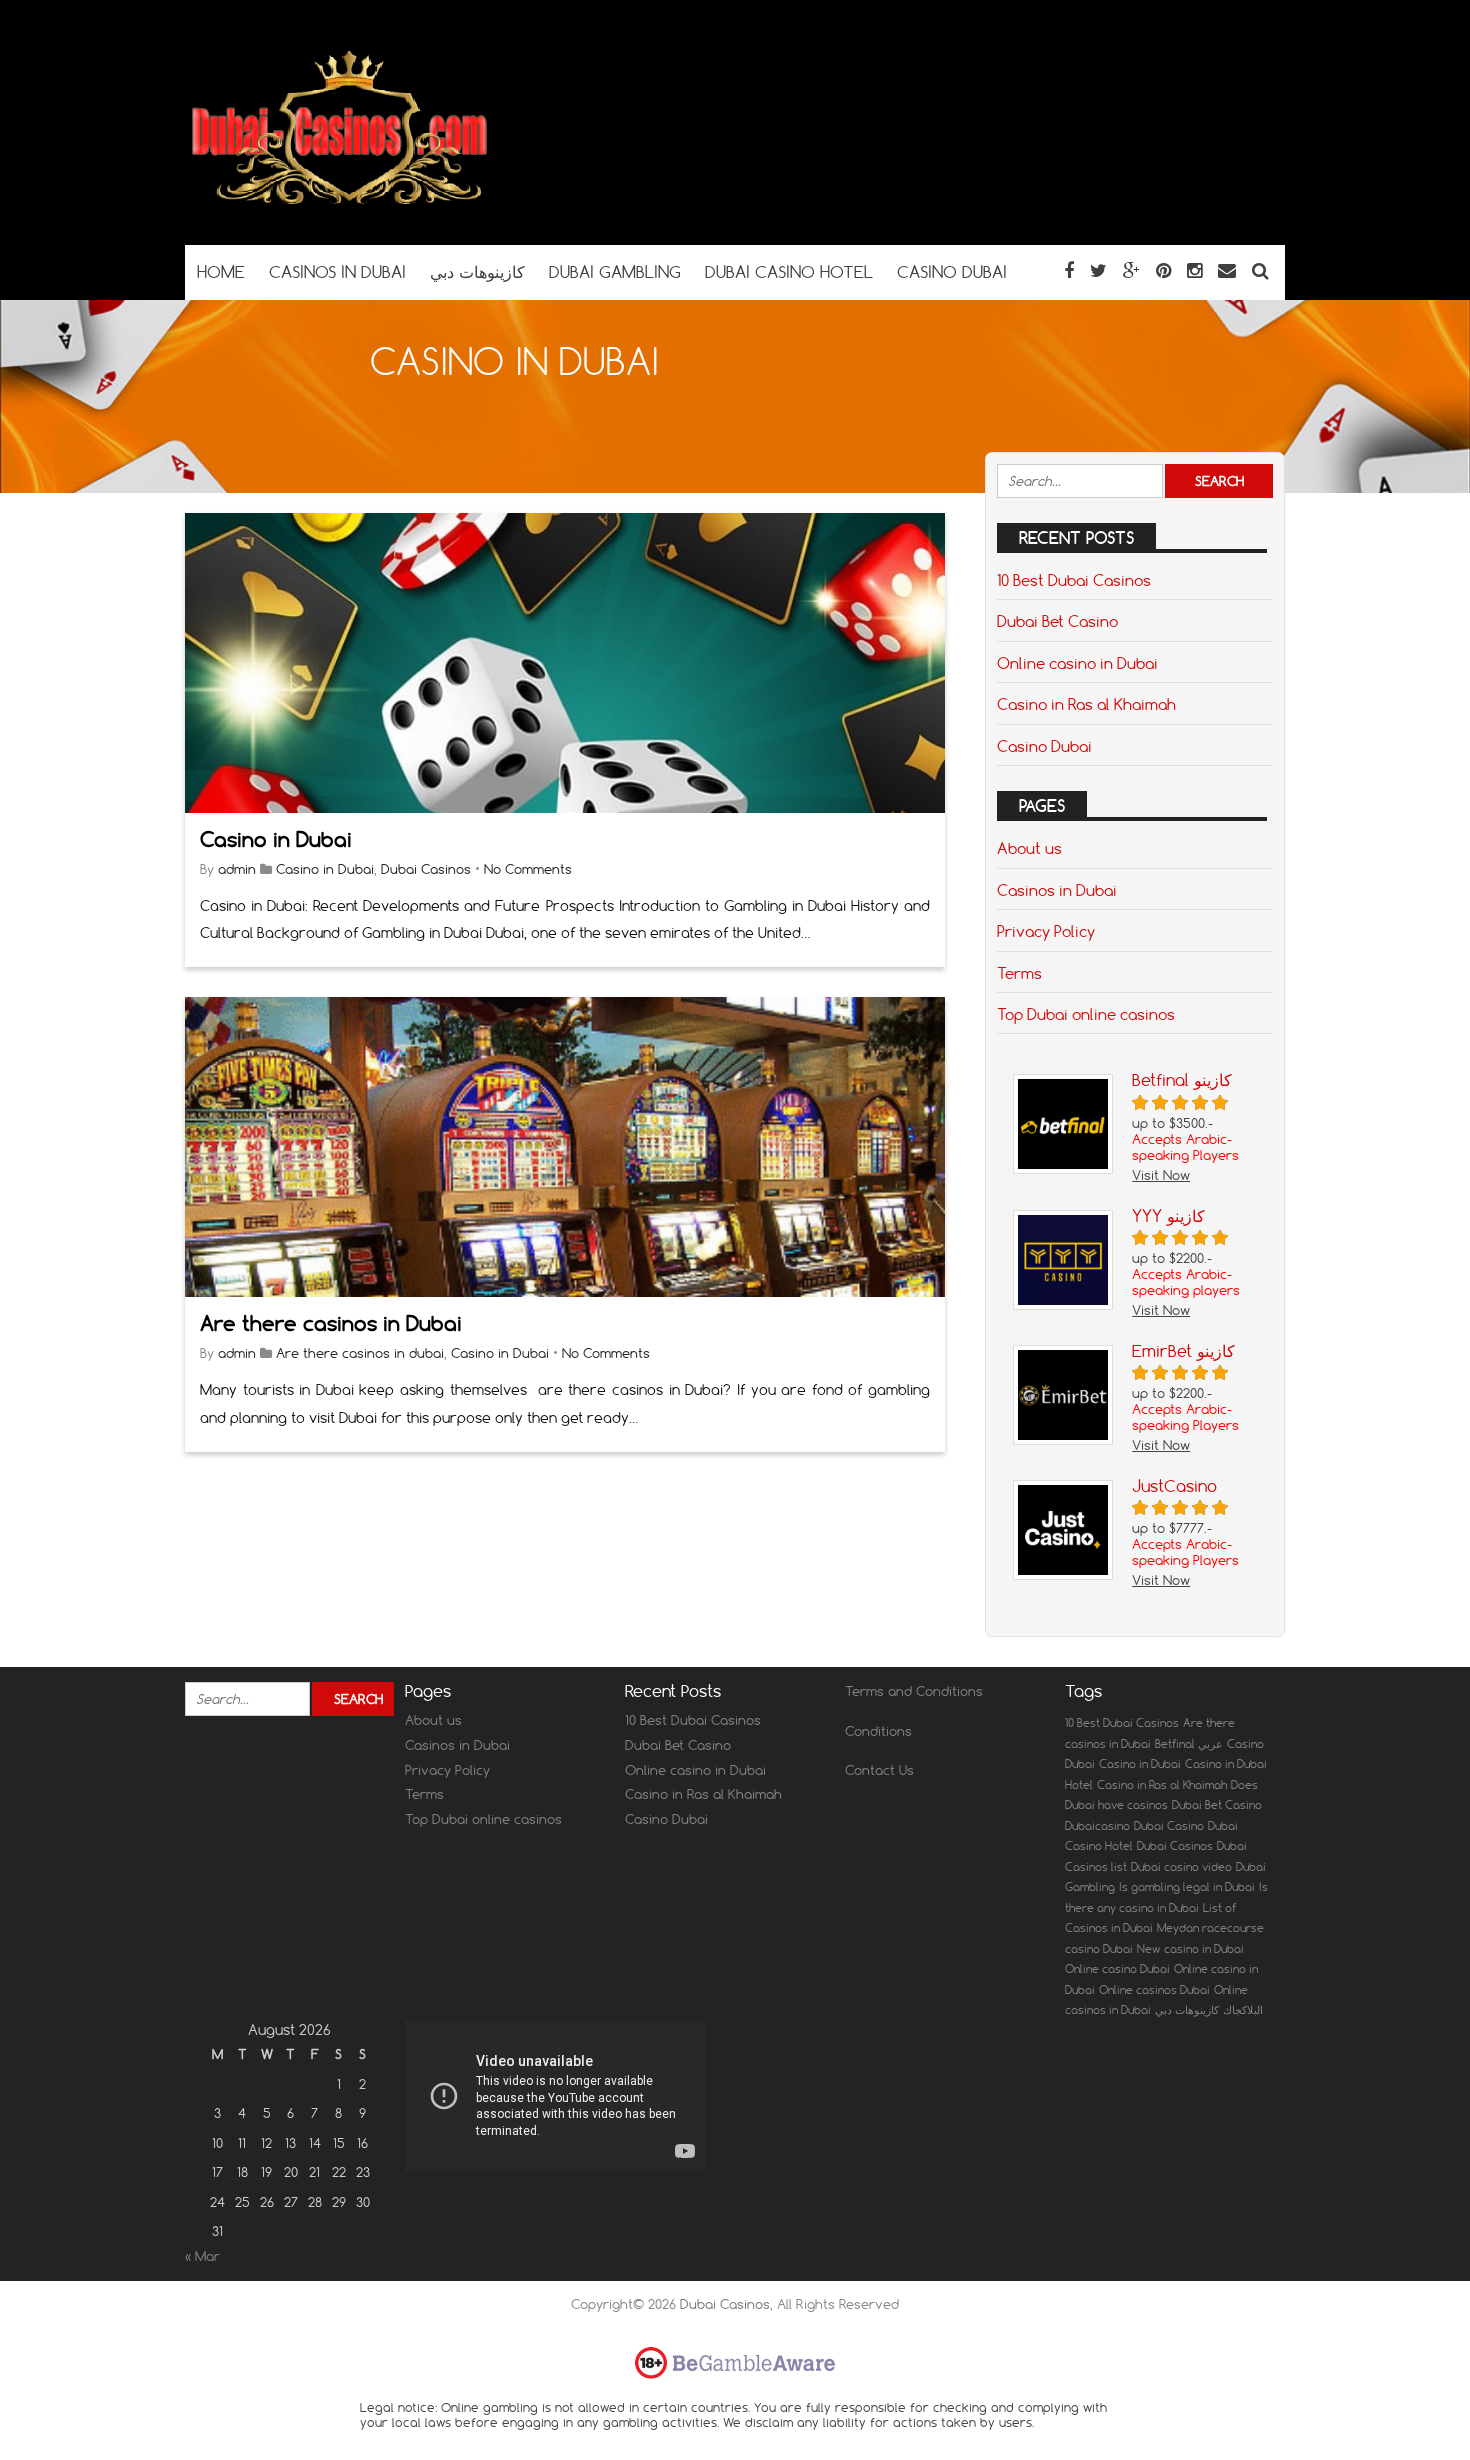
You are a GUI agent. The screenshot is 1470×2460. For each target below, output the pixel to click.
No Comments (528, 869)
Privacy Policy (1046, 931)
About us (1029, 848)
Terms (1019, 973)
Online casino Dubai (1117, 1969)
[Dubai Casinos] (341, 205)
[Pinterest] (1163, 270)
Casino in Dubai (276, 839)
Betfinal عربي (1189, 1744)
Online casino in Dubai (1077, 663)
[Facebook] (1069, 270)
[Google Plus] (1131, 270)
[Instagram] (1194, 270)
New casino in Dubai (1190, 1949)
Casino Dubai (1044, 746)
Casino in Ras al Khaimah (1086, 704)
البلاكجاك (1243, 2010)
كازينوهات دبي (1187, 2010)
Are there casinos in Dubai (331, 1323)
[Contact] (1227, 270)
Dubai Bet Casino (1057, 621)
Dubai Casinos (426, 869)
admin (237, 869)
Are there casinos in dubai (360, 1353)
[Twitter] (1098, 270)
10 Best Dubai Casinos (1074, 580)
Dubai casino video (1181, 1867)
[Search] (1260, 270)
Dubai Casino (1169, 1826)
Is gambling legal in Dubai (1187, 1887)
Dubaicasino (1097, 1826)
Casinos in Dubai (1057, 890)
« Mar (202, 2256)
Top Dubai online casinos (1086, 1014)
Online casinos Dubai (1154, 1990)
